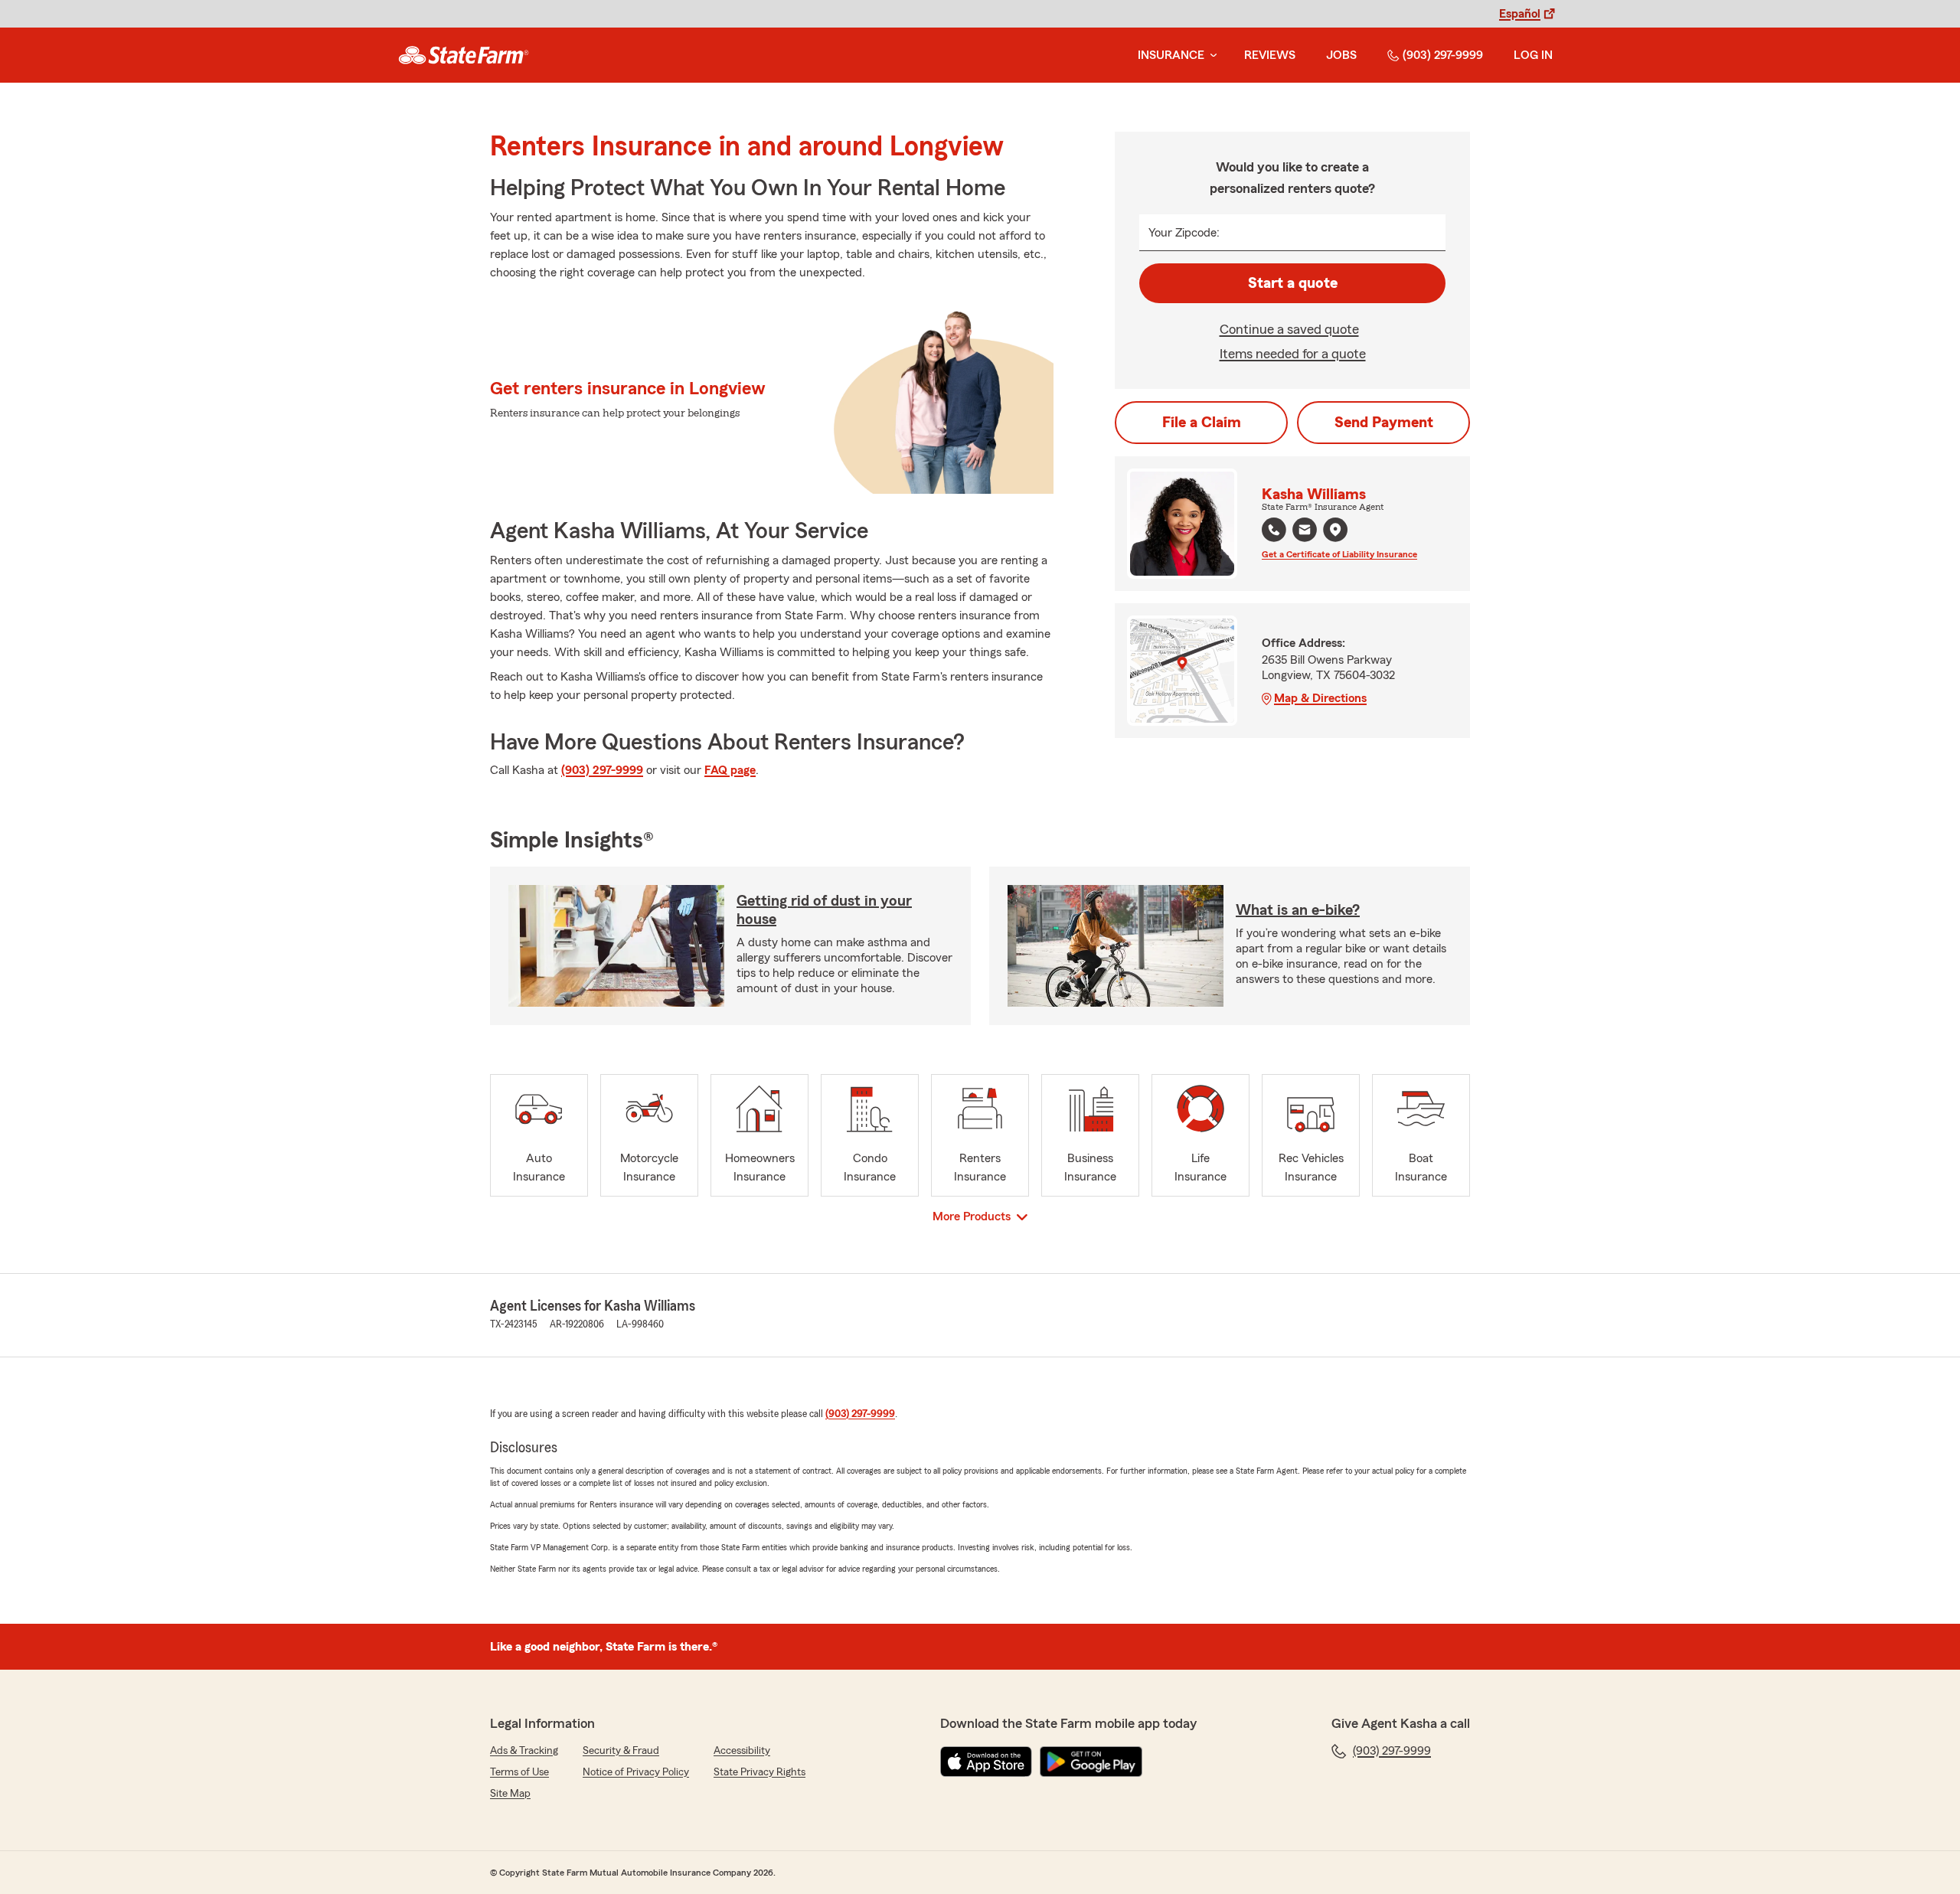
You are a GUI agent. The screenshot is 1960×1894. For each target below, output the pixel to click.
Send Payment (1384, 423)
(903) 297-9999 (1443, 55)
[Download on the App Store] (986, 1762)
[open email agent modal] (1305, 532)
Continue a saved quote (1289, 329)
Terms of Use (519, 1772)
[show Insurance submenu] (1210, 56)
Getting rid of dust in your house (824, 910)
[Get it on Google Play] (1091, 1762)
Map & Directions (1320, 698)
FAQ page (730, 770)
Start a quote (1293, 283)
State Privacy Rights (759, 1772)
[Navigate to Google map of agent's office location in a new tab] (1335, 530)
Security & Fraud (621, 1751)
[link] (464, 55)
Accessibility (742, 1751)
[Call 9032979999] (1274, 530)
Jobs (1341, 55)
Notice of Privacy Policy (636, 1772)
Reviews (1270, 55)
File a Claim (1202, 423)
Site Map (510, 1794)
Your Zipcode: (1184, 233)
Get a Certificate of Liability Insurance (1339, 554)
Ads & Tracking (524, 1751)
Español (1520, 14)
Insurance (1171, 55)
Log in (1533, 55)
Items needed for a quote (1293, 354)
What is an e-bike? (1298, 910)
